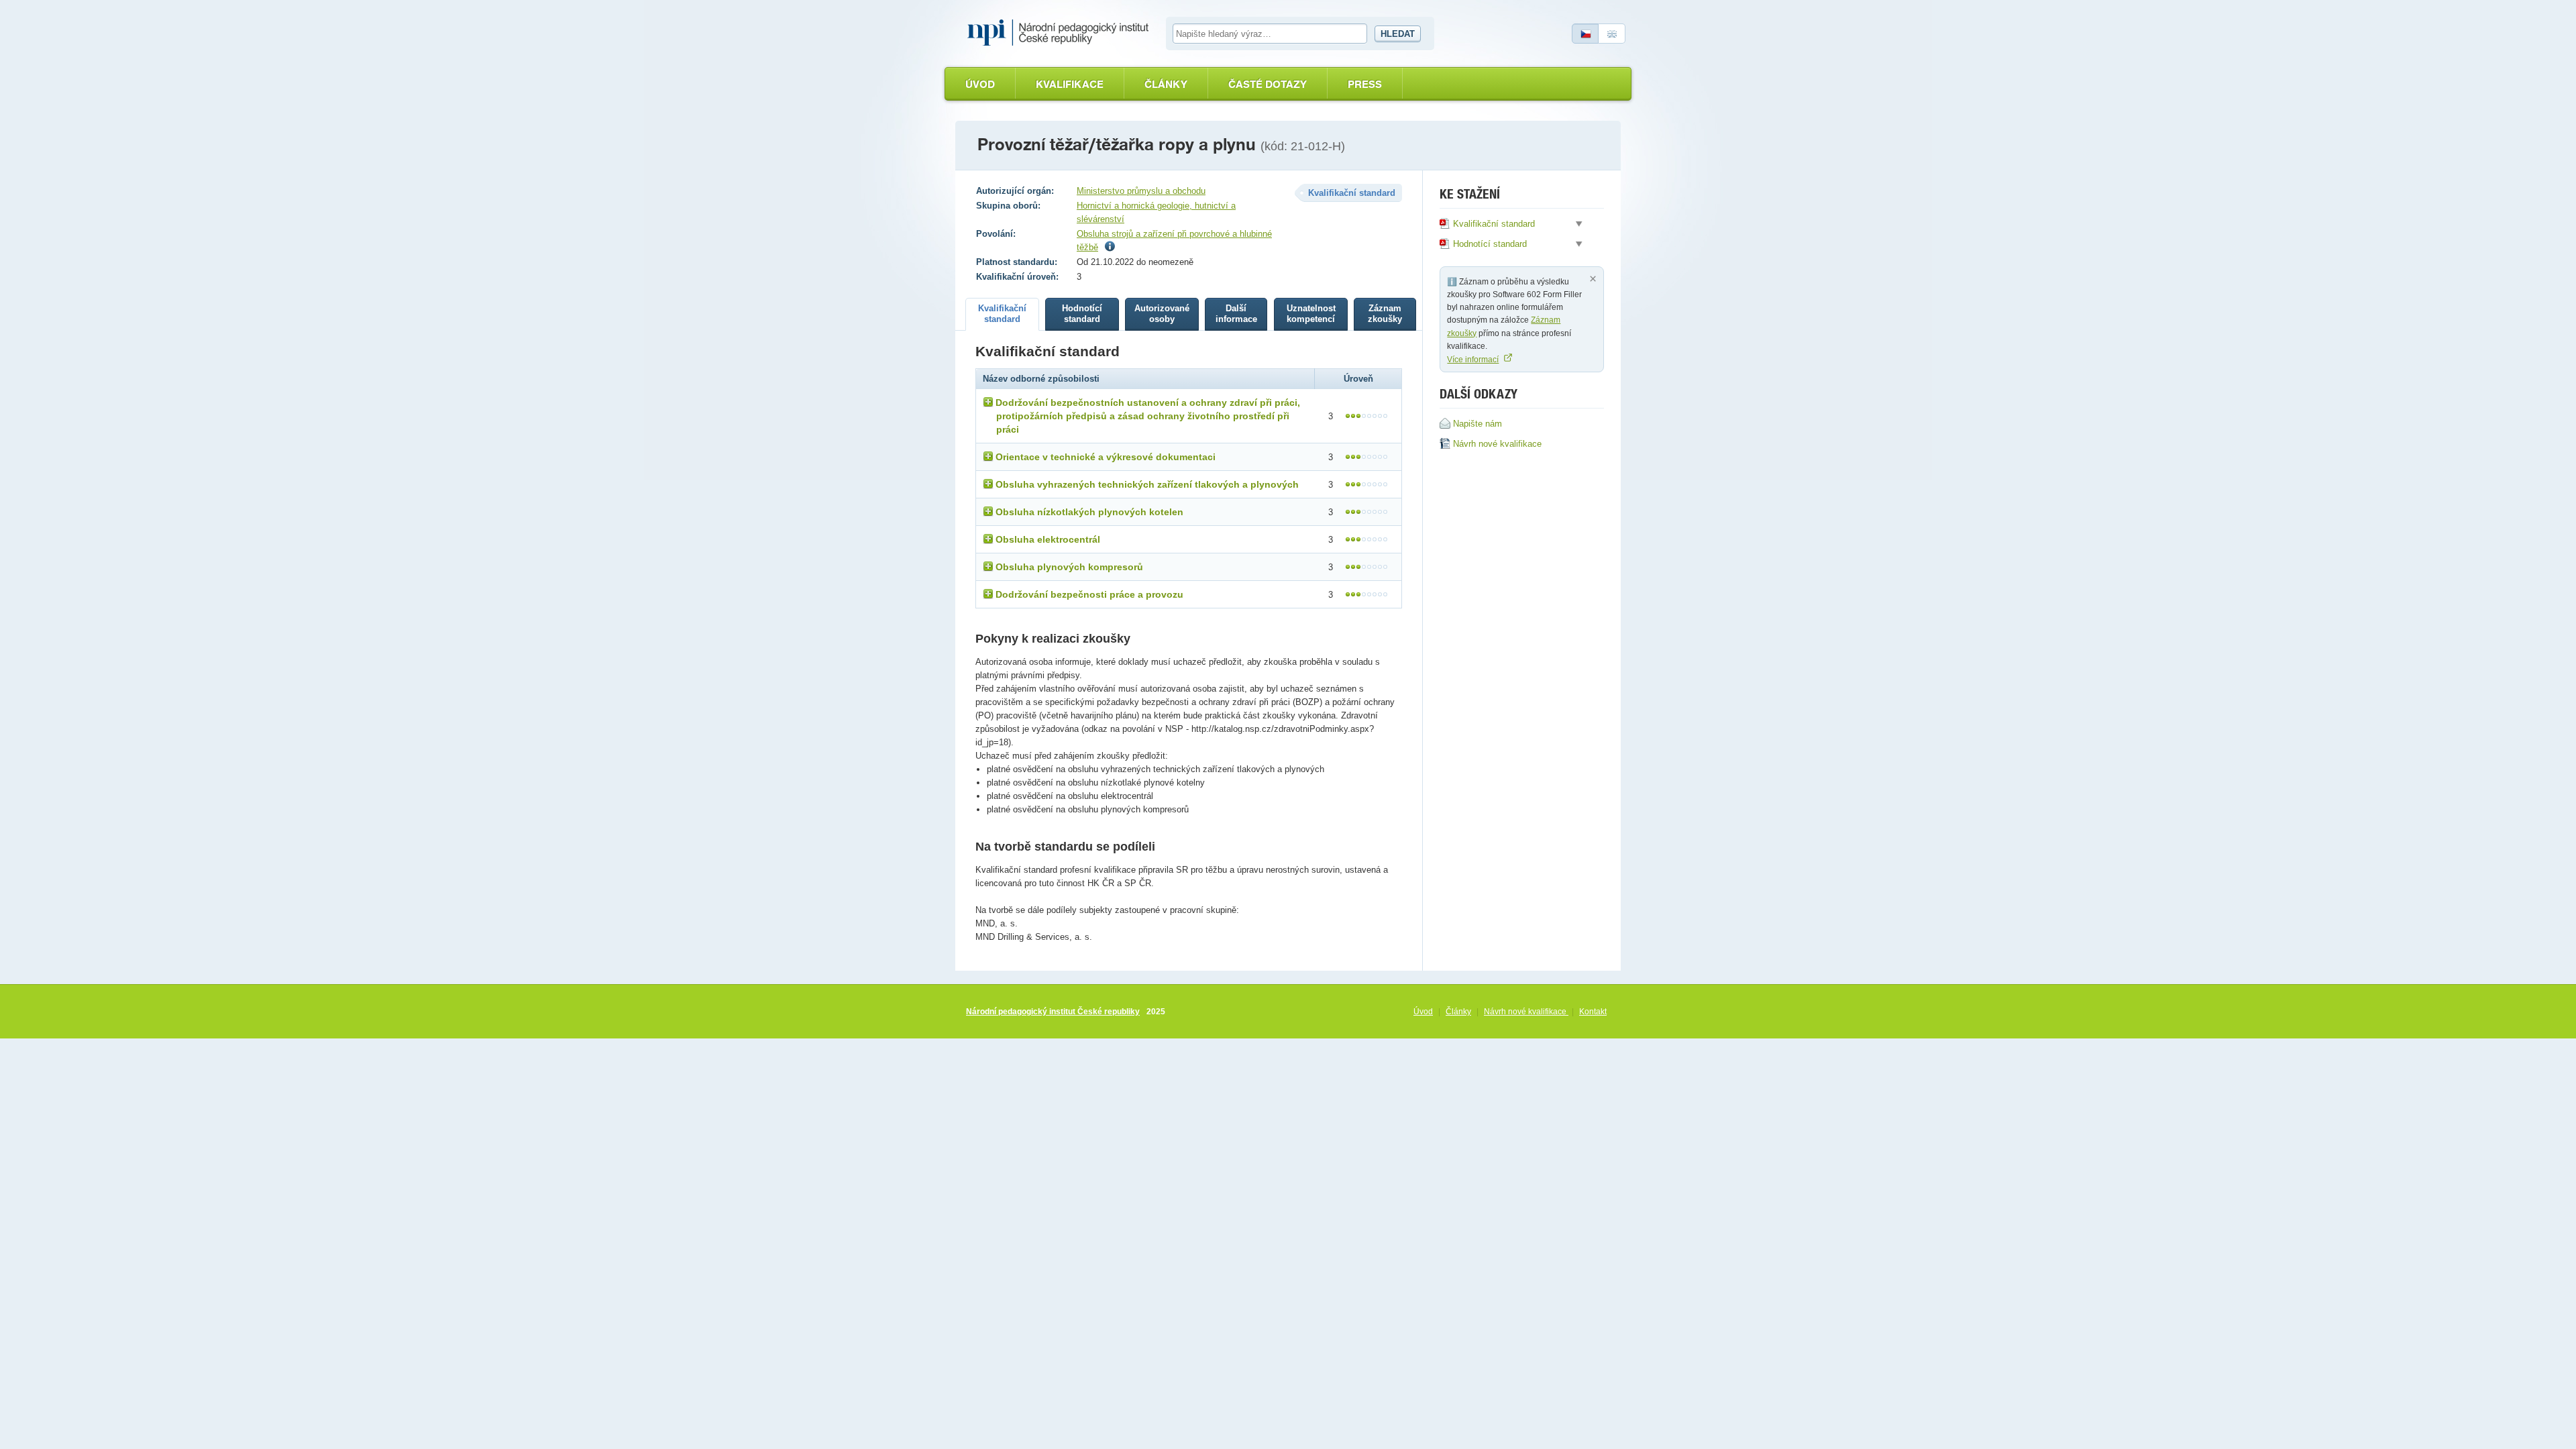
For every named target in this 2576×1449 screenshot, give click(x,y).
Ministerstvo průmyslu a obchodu (1141, 191)
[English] (1612, 34)
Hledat (1398, 34)
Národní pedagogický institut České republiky (1053, 1012)
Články (1166, 84)
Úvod (980, 84)
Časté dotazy (1268, 84)
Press (1365, 84)
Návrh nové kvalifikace (1526, 1012)
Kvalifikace (1070, 84)
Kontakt (1593, 1012)
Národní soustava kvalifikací (1061, 33)
